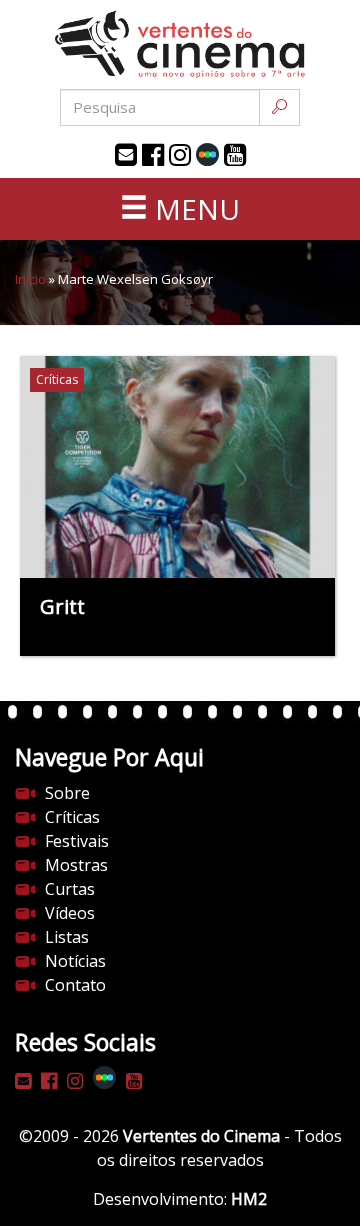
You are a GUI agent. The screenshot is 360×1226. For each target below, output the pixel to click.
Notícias (75, 961)
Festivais (77, 841)
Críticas (72, 817)
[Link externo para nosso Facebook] (153, 155)
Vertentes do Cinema (201, 1136)
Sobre (67, 793)
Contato (75, 985)
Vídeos (70, 913)
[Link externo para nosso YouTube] (235, 155)
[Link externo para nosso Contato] (126, 155)
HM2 (249, 1199)
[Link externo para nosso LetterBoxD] (207, 154)
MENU (194, 209)
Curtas (70, 889)
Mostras (76, 865)
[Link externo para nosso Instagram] (180, 155)
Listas (67, 937)
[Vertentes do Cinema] (180, 44)
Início (30, 279)
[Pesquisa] (279, 107)
